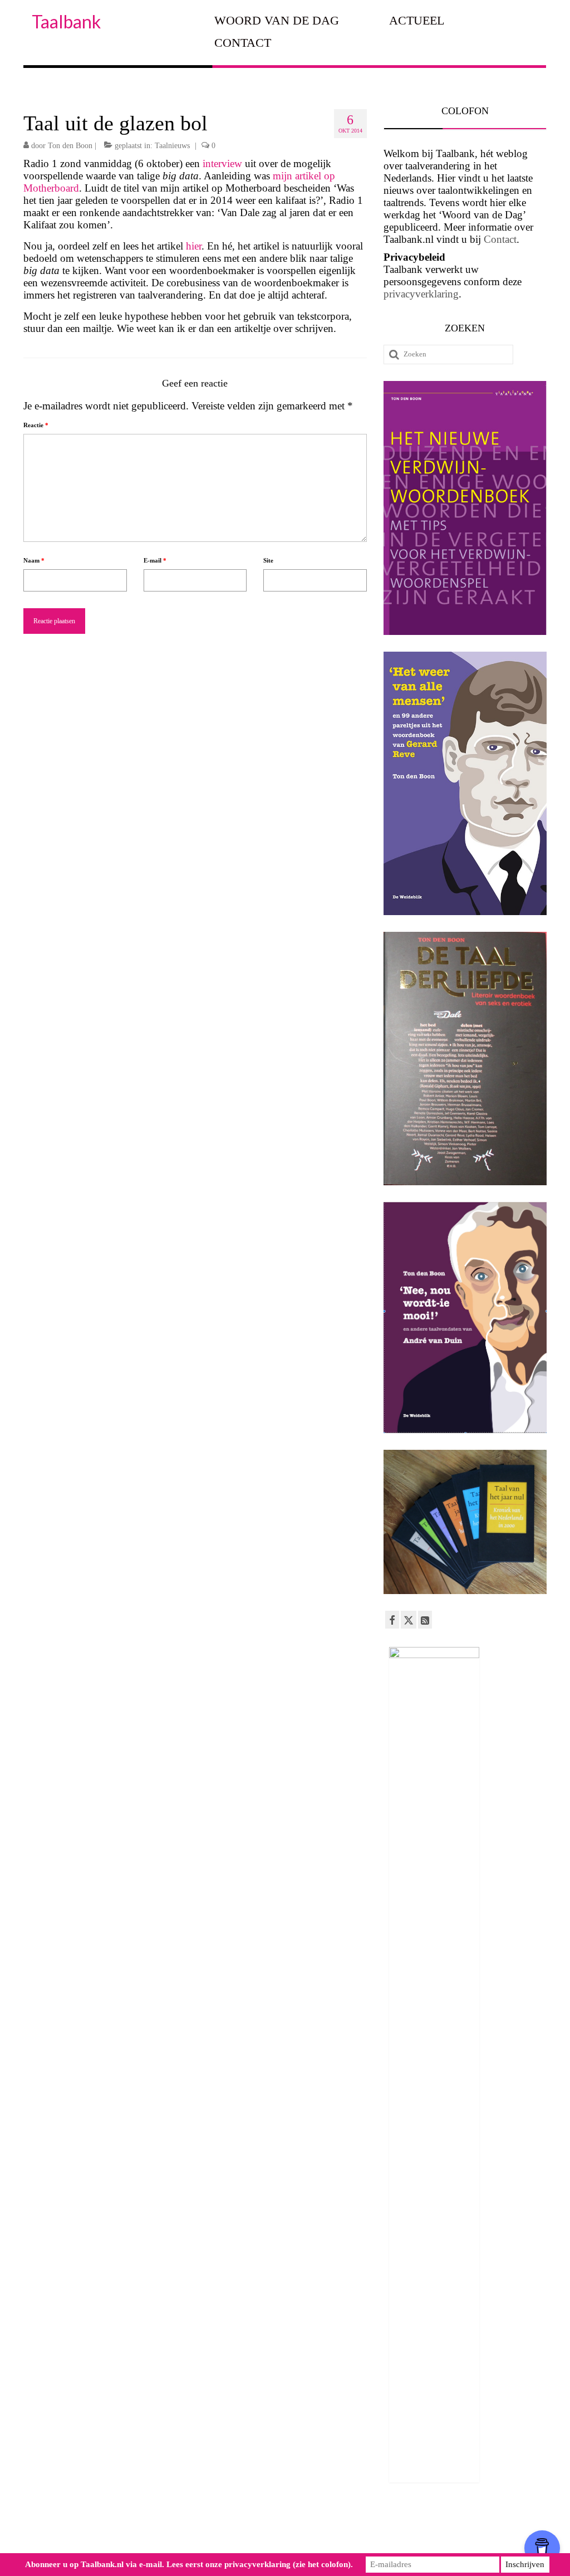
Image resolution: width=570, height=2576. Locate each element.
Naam (34, 560)
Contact (500, 239)
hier (194, 246)
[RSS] (425, 1620)
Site (268, 560)
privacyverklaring (421, 294)
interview (224, 163)
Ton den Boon (70, 146)
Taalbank (66, 21)
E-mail (155, 560)
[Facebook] (392, 1620)
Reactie (36, 425)
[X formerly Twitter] (409, 1620)
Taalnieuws (172, 146)
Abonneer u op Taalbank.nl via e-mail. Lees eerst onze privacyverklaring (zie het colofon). (189, 2564)
